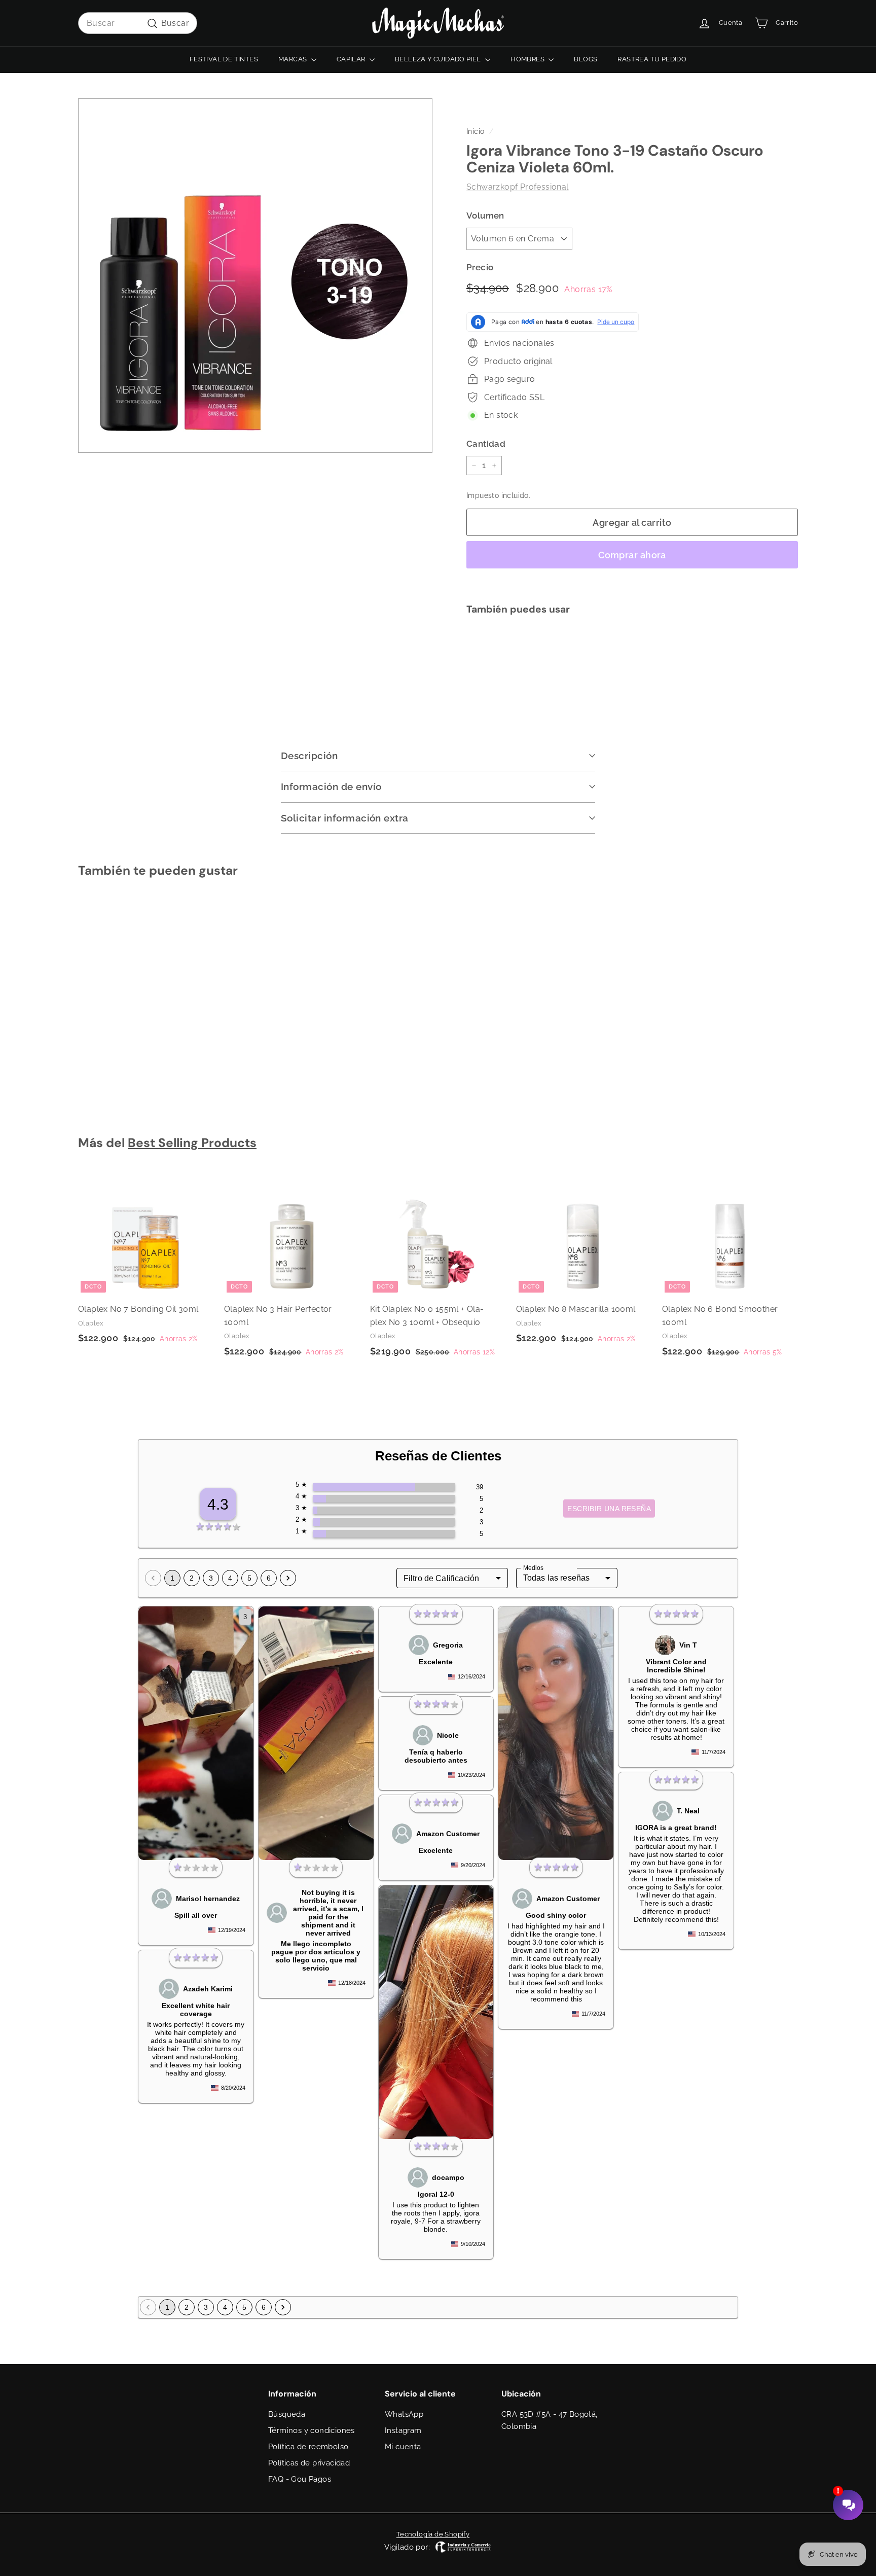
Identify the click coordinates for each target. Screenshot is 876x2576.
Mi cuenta (403, 2447)
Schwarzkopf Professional (518, 187)
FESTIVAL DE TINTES (224, 59)
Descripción (309, 756)
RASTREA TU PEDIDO (652, 59)
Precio (480, 267)
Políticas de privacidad (309, 2463)
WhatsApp (404, 2414)
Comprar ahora (632, 555)
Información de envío (331, 786)
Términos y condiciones (312, 2430)
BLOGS (586, 59)
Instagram (403, 2430)
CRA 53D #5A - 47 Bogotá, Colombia (550, 2420)
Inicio (475, 131)
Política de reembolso (308, 2447)
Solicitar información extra (345, 818)
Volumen (485, 216)
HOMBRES (528, 59)
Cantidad (486, 444)
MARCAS (294, 59)
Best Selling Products (192, 1143)
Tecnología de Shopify (433, 2534)
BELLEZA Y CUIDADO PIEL (439, 59)
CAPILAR (352, 59)
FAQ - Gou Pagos (300, 2479)
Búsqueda (287, 2414)
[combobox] (138, 23)
